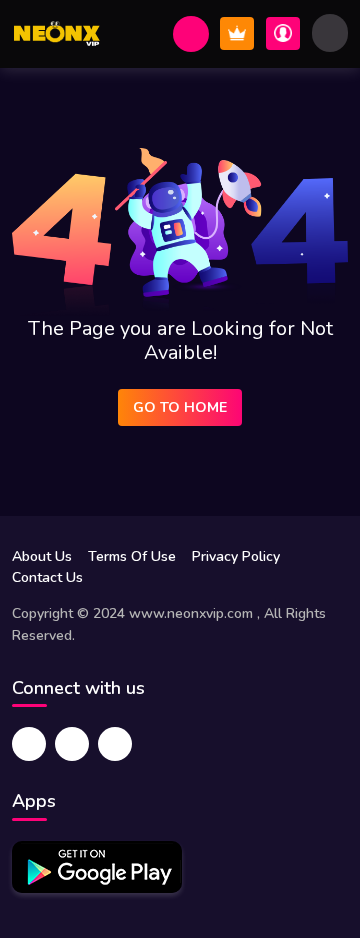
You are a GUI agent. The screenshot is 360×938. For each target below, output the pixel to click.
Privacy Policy (236, 556)
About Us (42, 556)
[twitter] (72, 744)
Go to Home (180, 407)
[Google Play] (97, 867)
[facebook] (29, 744)
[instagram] (115, 744)
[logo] (57, 34)
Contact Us (47, 577)
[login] (283, 33)
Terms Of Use (132, 556)
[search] (191, 34)
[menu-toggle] (330, 33)
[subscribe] (237, 33)
